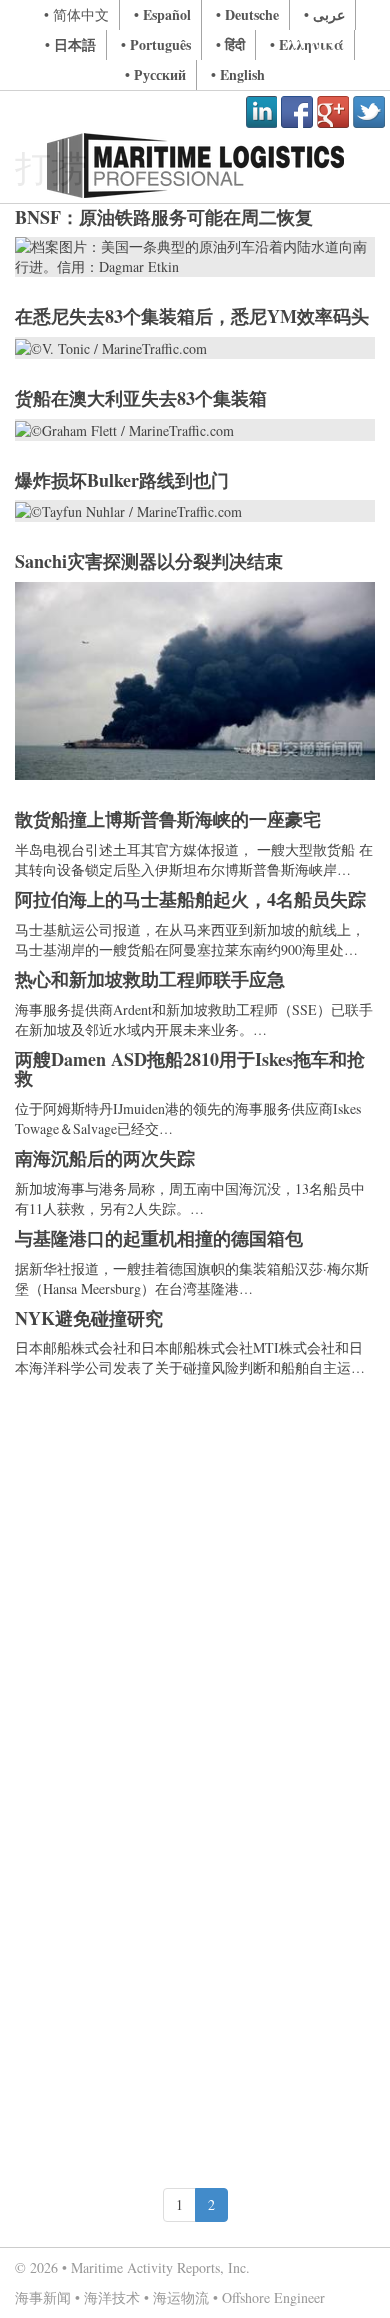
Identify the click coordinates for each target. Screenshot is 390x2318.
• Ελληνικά (307, 44)
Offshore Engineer (273, 2297)
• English (238, 74)
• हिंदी (230, 44)
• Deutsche (247, 14)
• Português (156, 44)
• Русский (155, 74)
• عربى (324, 14)
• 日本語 (70, 44)
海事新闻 (43, 2297)
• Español (162, 14)
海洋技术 (112, 2297)
